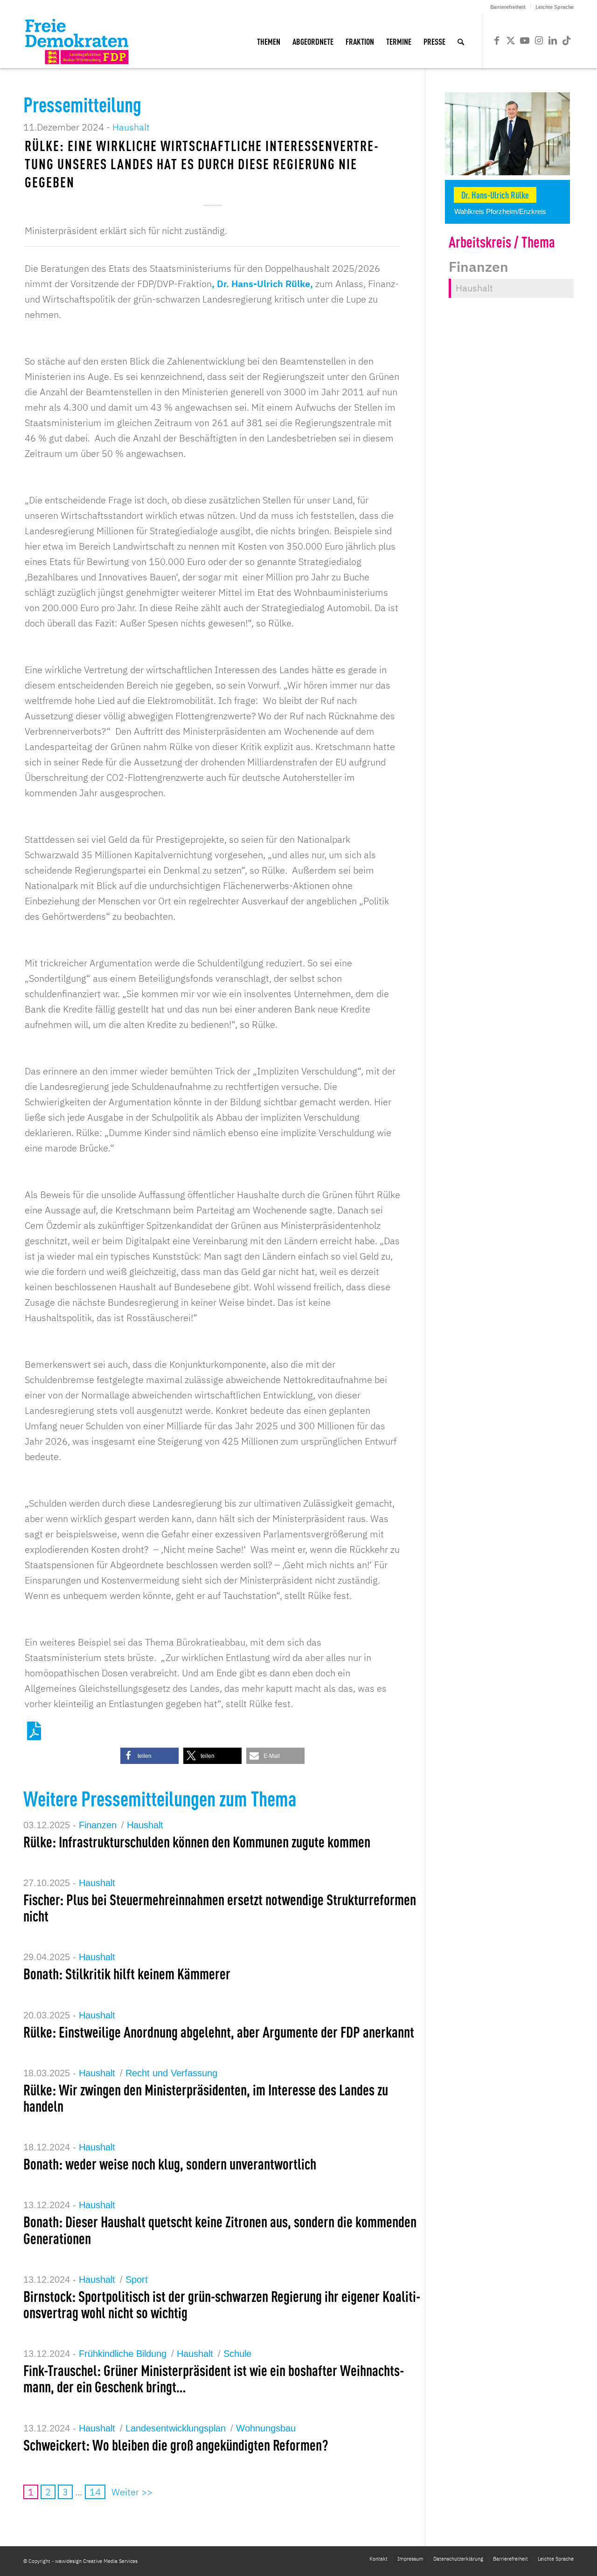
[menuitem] (508, 7)
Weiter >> (132, 2492)
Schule (237, 2354)
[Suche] (461, 41)
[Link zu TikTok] (567, 41)
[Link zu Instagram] (539, 41)
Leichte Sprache (555, 7)
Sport (137, 2280)
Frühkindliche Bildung (123, 2354)
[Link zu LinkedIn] (553, 41)
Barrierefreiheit (508, 7)
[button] (149, 1756)
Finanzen (98, 1825)
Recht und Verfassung (171, 2073)
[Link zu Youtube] (525, 41)
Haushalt (131, 127)
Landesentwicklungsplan (176, 2428)
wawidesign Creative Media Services (96, 2561)
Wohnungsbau (266, 2428)
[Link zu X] (511, 41)
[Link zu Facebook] (497, 41)
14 (95, 2492)
